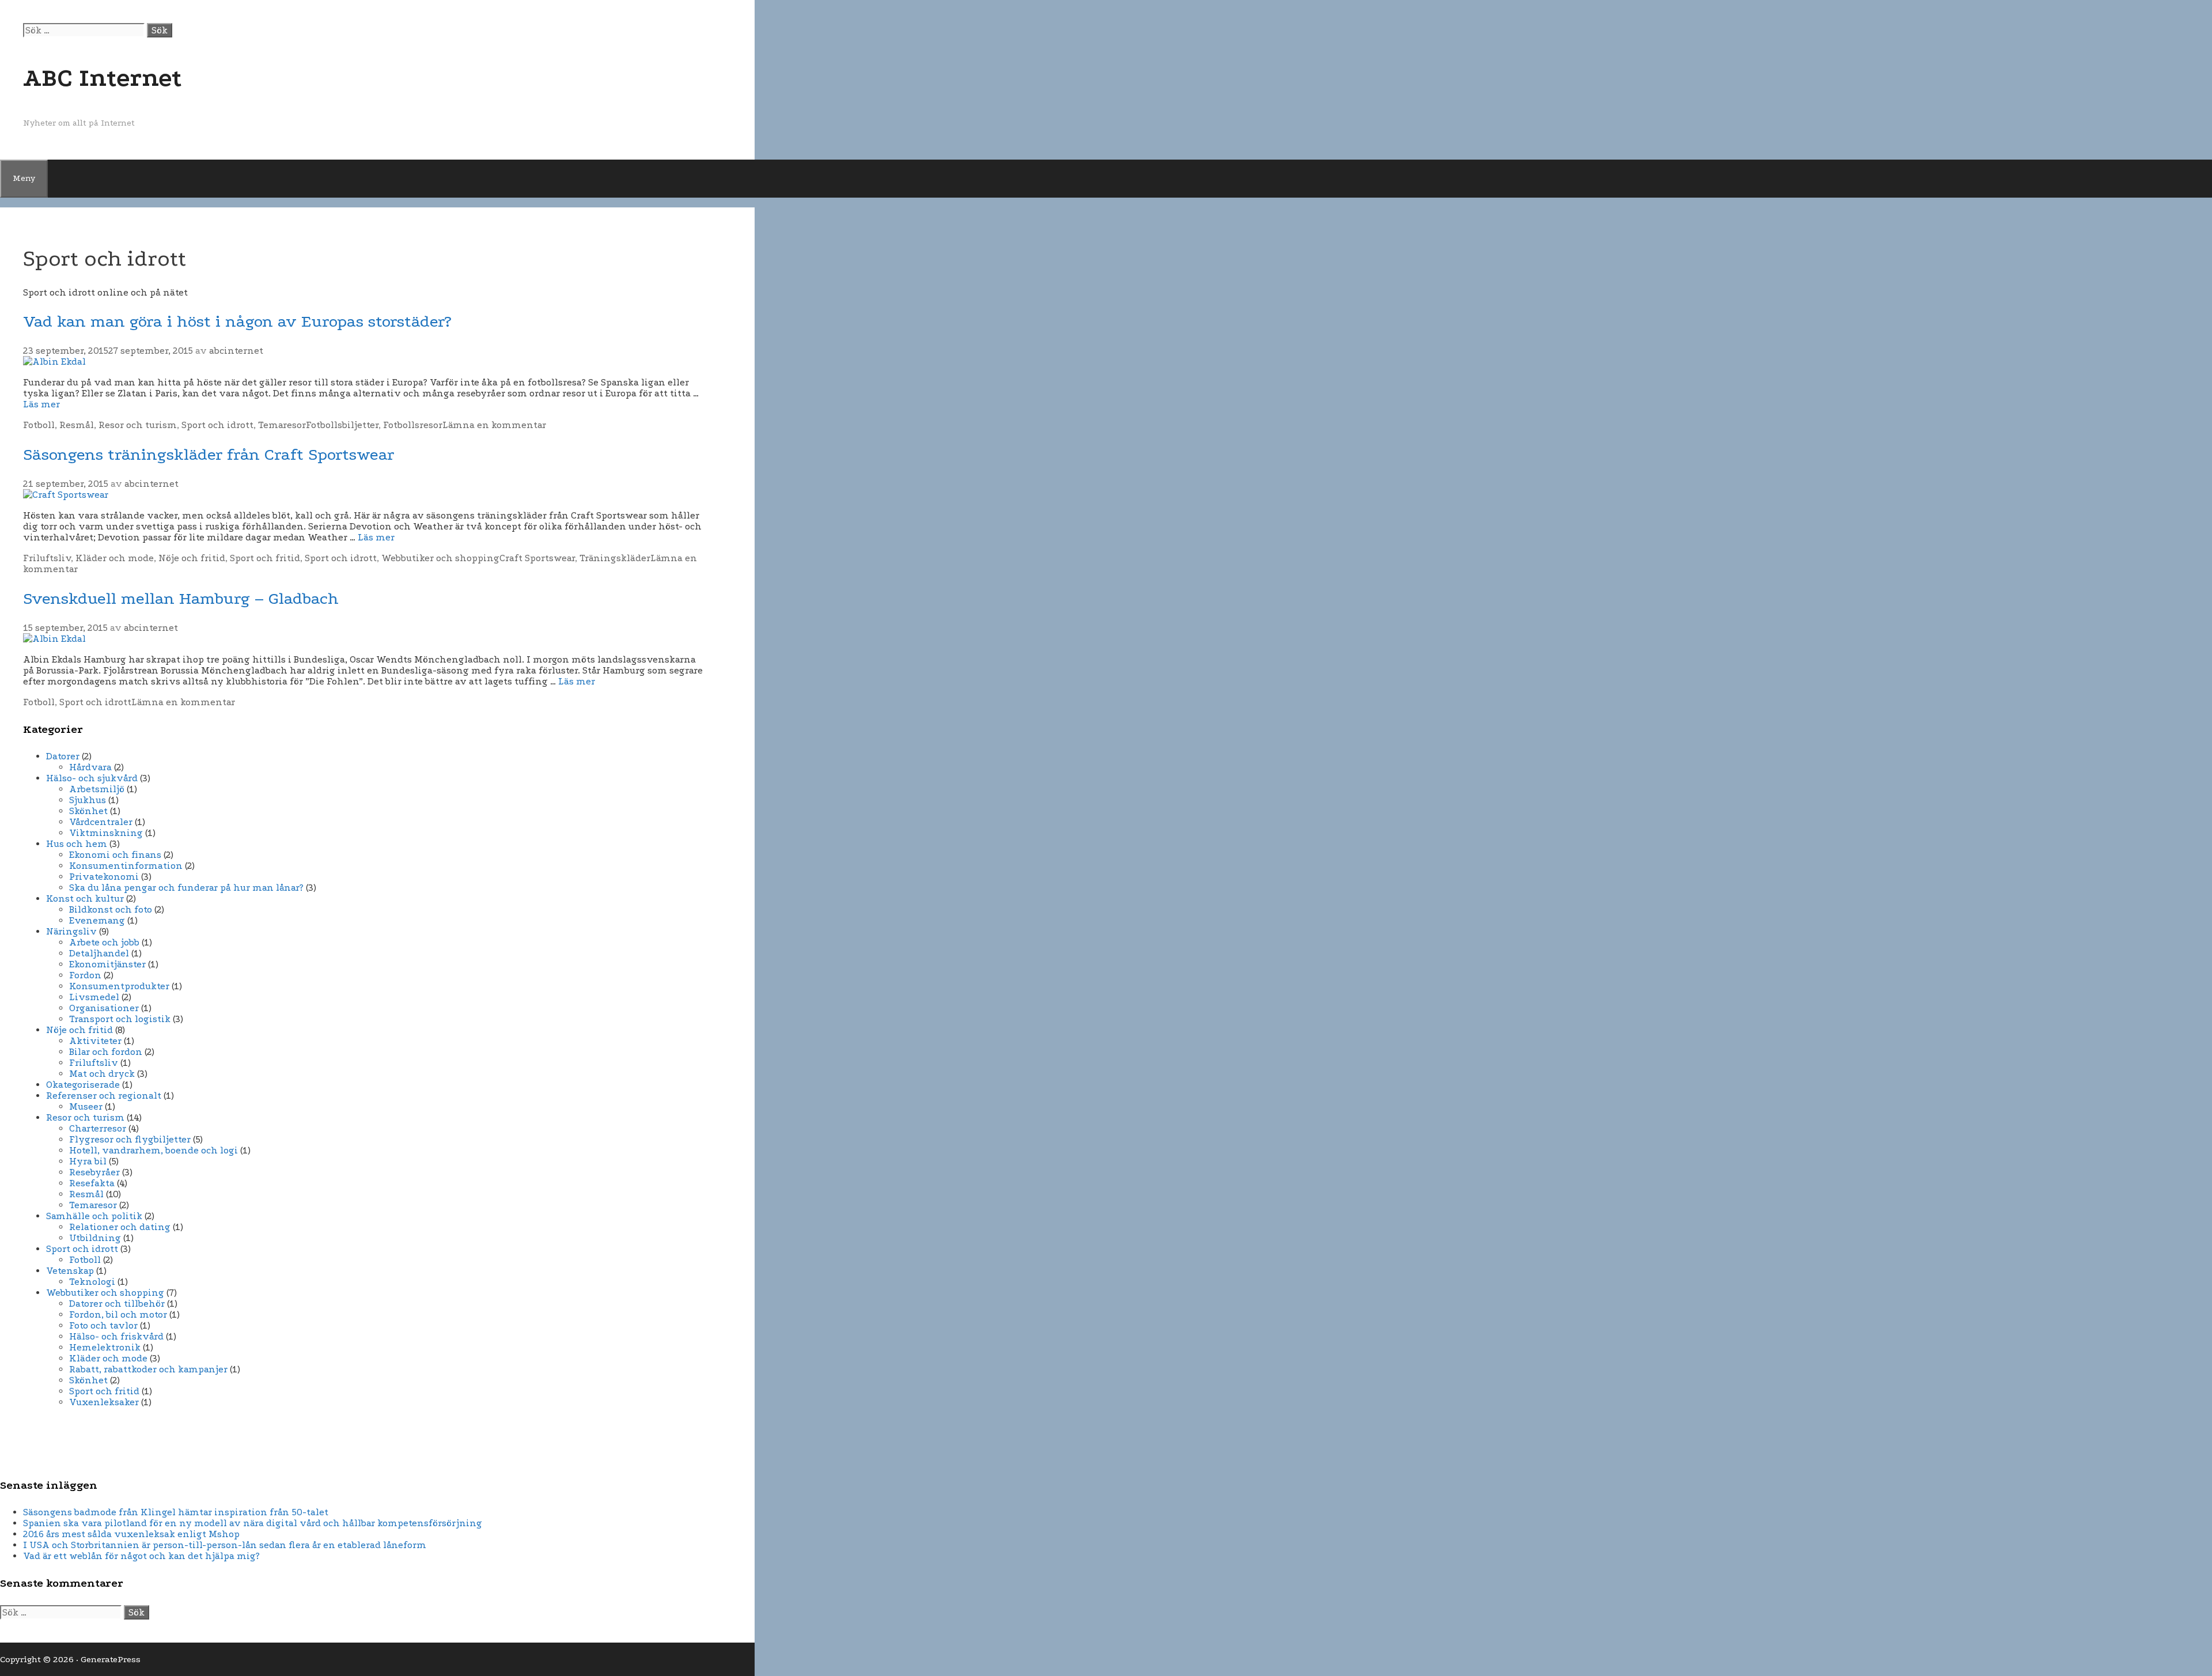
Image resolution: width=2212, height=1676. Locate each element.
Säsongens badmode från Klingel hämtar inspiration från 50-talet (176, 1512)
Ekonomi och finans (115, 855)
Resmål (77, 425)
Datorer (63, 756)
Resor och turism (138, 425)
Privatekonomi (104, 877)
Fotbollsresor (413, 425)
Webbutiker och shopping (440, 558)
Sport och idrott (217, 425)
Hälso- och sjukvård (92, 778)
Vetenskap (70, 1271)
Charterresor (98, 1128)
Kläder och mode (115, 558)
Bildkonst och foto (111, 909)
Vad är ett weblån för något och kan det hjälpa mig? (141, 1556)
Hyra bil (88, 1161)
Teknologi (92, 1282)
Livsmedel (94, 997)
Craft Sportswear (537, 558)
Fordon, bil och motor (118, 1314)
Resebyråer (94, 1172)
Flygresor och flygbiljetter (130, 1139)
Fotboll (39, 425)
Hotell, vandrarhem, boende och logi (154, 1150)
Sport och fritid (265, 558)
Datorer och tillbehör (117, 1304)
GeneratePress (111, 1659)
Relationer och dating (120, 1227)
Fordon (85, 975)
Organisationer (104, 1008)
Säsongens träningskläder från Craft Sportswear (209, 454)
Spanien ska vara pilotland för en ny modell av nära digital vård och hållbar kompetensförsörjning (253, 1523)
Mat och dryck (102, 1074)
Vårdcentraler (101, 822)
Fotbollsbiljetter (342, 425)
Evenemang (97, 920)
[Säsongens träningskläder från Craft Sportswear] (66, 495)
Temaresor (282, 425)
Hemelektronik (105, 1347)
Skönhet (88, 811)
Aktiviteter (95, 1041)
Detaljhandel (99, 953)
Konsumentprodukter (119, 986)
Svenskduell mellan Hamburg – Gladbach (181, 598)
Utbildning (95, 1238)
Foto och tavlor (103, 1325)
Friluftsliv (47, 558)
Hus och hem (77, 844)
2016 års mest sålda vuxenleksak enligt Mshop (131, 1534)
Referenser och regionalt (104, 1096)
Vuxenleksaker (104, 1402)
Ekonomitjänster (107, 964)
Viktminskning (106, 833)
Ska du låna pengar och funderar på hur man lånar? (186, 888)
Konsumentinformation (126, 866)
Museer (86, 1106)
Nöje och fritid (192, 558)
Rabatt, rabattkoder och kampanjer (148, 1369)
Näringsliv (71, 931)
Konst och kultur (85, 898)
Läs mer (41, 404)
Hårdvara (90, 767)
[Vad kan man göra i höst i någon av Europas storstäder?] (54, 362)
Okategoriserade (83, 1085)
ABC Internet (103, 78)
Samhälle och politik (94, 1216)
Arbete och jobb (104, 942)
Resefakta (92, 1183)
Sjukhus (88, 800)
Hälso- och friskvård (116, 1336)
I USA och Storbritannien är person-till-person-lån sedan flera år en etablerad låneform (225, 1545)
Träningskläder (615, 558)
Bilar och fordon (106, 1052)
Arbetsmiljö (97, 789)
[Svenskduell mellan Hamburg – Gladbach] (54, 639)
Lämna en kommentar (494, 425)
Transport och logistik (120, 1019)
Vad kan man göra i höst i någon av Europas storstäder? (237, 321)
